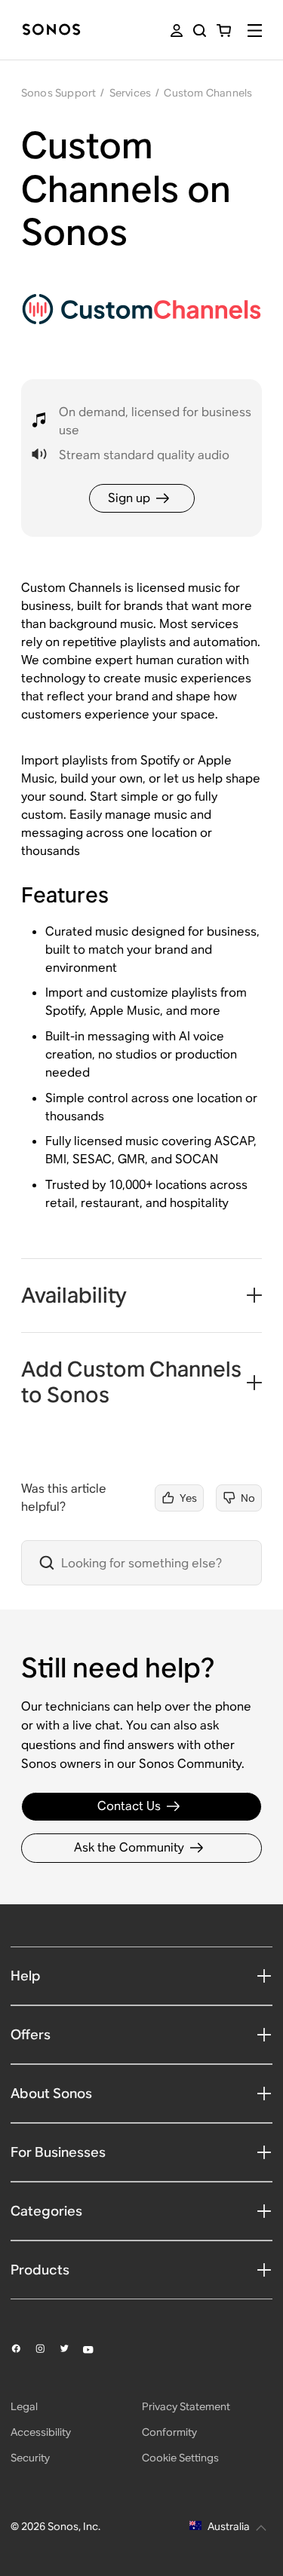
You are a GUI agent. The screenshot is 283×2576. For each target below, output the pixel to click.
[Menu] (255, 31)
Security (30, 2458)
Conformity (169, 2432)
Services (131, 93)
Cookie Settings (180, 2458)
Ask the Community (129, 1847)
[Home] (51, 31)
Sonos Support (59, 93)
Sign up (129, 498)
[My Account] (177, 31)
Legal (24, 2406)
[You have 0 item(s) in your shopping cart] (224, 31)
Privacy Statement (186, 2406)
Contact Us (129, 1806)
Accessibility (41, 2432)
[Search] (200, 31)
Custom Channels (208, 93)
